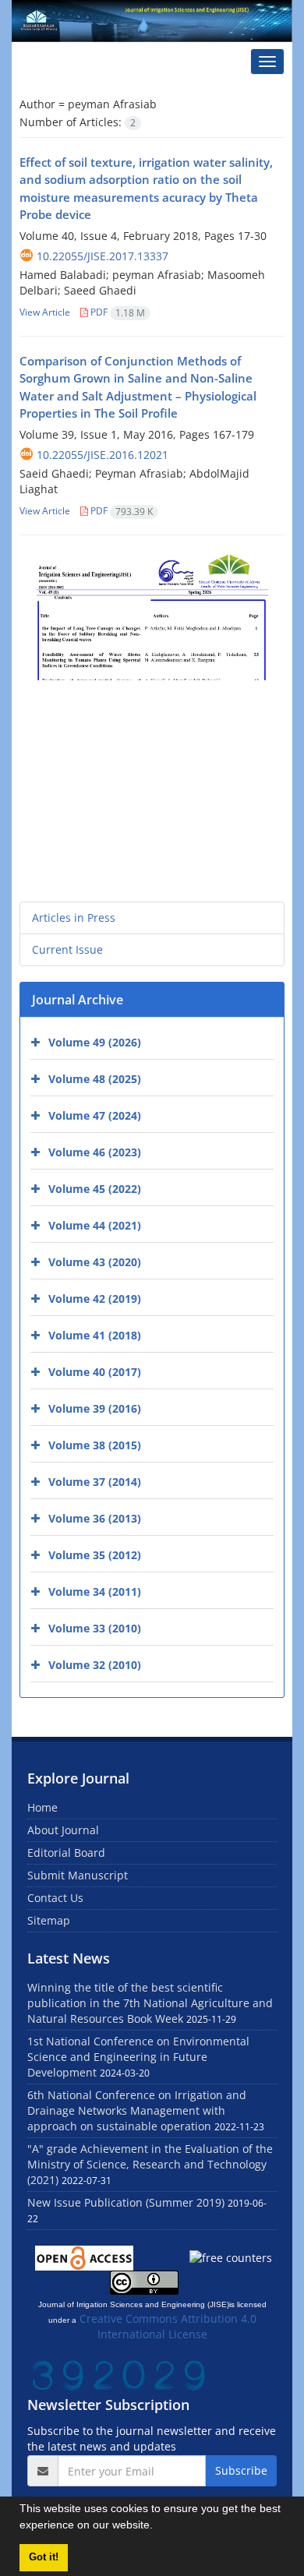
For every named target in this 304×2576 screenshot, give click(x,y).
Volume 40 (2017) (95, 1372)
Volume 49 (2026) (95, 1042)
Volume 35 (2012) (95, 1555)
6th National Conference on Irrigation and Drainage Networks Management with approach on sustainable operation (137, 2110)
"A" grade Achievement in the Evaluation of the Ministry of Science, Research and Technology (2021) (150, 2164)
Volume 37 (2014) (95, 1482)
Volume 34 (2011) (95, 1591)
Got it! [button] (44, 2557)
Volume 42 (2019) (95, 1299)
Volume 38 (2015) (95, 1445)
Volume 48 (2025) (95, 1079)
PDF (117, 312)
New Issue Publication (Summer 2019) (126, 2202)
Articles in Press (74, 917)
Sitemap (49, 1920)
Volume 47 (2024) (95, 1115)
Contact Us (55, 1898)
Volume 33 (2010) (95, 1628)
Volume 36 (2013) (95, 1518)
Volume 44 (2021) (95, 1225)
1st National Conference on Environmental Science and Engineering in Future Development (138, 2057)
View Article (45, 312)
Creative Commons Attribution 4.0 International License (168, 2326)
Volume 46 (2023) (95, 1152)
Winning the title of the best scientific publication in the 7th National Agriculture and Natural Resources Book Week (150, 2003)
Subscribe (241, 2470)
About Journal (63, 1830)
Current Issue (67, 949)
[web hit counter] (118, 2374)
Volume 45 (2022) (95, 1189)
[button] (158, 2527)
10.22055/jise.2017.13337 (103, 256)
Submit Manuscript (78, 1875)
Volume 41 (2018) (95, 1335)
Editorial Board (66, 1853)
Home (42, 1807)
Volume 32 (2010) (95, 1665)
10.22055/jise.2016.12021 (103, 455)
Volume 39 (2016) (95, 1408)
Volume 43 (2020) (95, 1262)
